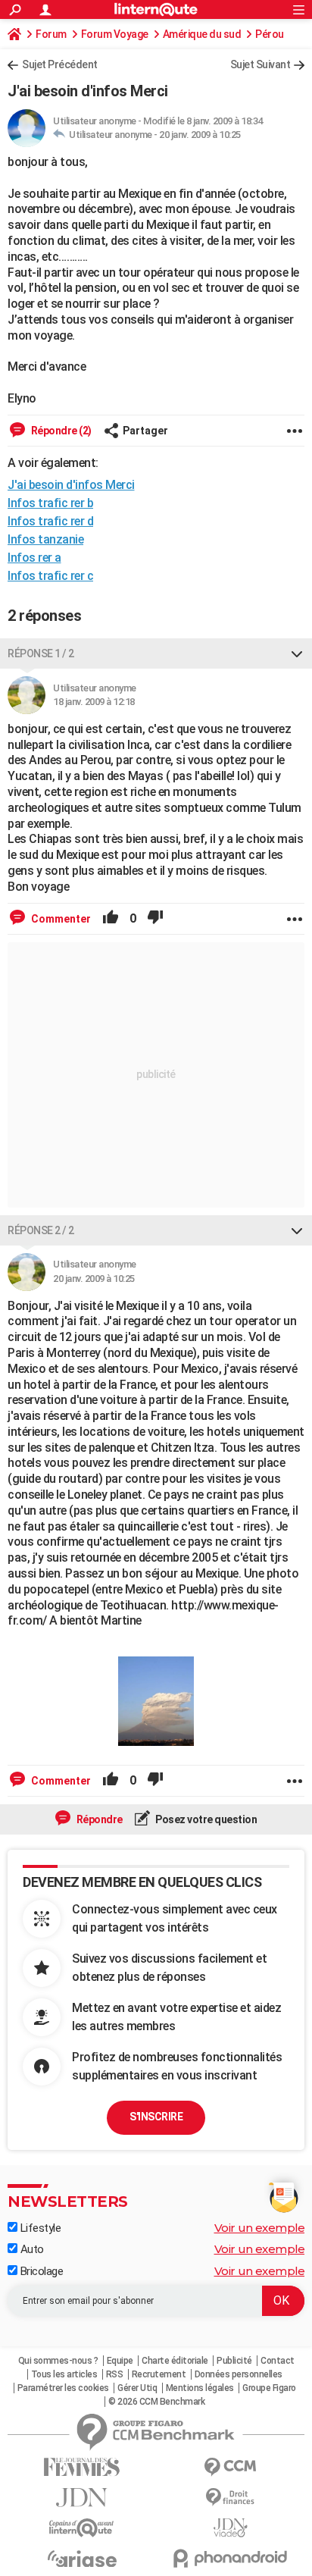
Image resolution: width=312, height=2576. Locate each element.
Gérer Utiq (137, 2388)
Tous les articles (64, 2374)
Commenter (60, 919)
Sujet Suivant (261, 64)
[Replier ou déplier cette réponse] (297, 653)
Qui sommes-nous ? (58, 2361)
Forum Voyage (115, 34)
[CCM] (230, 2467)
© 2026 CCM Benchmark (156, 2402)
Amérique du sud (202, 34)
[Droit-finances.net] (230, 2498)
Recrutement (159, 2374)
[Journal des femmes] (82, 2467)
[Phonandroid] (230, 2558)
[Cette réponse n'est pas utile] (155, 919)
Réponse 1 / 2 (41, 653)
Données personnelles (239, 2374)
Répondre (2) (60, 431)
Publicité (234, 2361)
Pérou (270, 34)
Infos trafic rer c (50, 576)
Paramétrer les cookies (63, 2388)
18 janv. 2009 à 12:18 (94, 702)
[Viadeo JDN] (230, 2528)
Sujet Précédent (60, 64)
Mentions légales (200, 2388)
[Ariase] (82, 2559)
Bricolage (40, 2271)
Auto (31, 2249)
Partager (145, 431)
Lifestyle (39, 2228)
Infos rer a (34, 558)
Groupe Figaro (269, 2388)
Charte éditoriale (175, 2361)
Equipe (120, 2361)
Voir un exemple (260, 2228)
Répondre (98, 1819)
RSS (115, 2374)
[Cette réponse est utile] (111, 919)
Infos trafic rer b (50, 503)
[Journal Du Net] (82, 2498)
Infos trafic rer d (50, 521)
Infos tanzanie (45, 539)
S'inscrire (156, 2117)
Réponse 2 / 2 (41, 1230)
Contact (278, 2361)
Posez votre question (206, 1819)
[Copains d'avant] (82, 2528)
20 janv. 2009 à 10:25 (200, 135)
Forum (51, 34)
